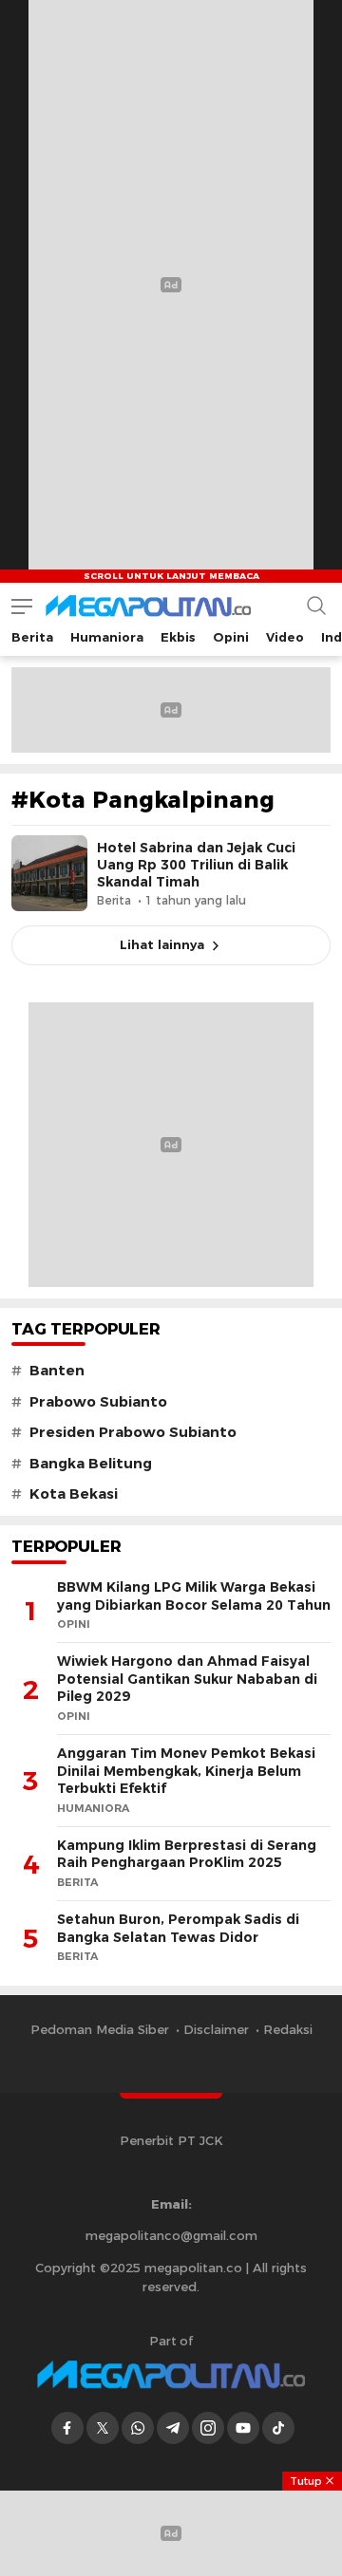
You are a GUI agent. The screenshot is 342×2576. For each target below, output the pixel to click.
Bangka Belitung (91, 1464)
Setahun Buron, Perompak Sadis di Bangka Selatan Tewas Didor (178, 1928)
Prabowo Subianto (98, 1402)
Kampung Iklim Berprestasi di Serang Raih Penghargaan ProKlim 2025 (187, 1854)
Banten (57, 1371)
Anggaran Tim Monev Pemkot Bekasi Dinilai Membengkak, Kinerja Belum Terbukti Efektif (186, 1771)
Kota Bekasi (74, 1494)
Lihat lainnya (162, 944)
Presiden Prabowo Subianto (133, 1432)
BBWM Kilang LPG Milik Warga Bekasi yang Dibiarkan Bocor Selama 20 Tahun (194, 1596)
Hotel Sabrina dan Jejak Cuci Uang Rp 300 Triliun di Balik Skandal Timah (196, 865)
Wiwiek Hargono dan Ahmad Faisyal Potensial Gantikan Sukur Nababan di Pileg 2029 (187, 1679)
